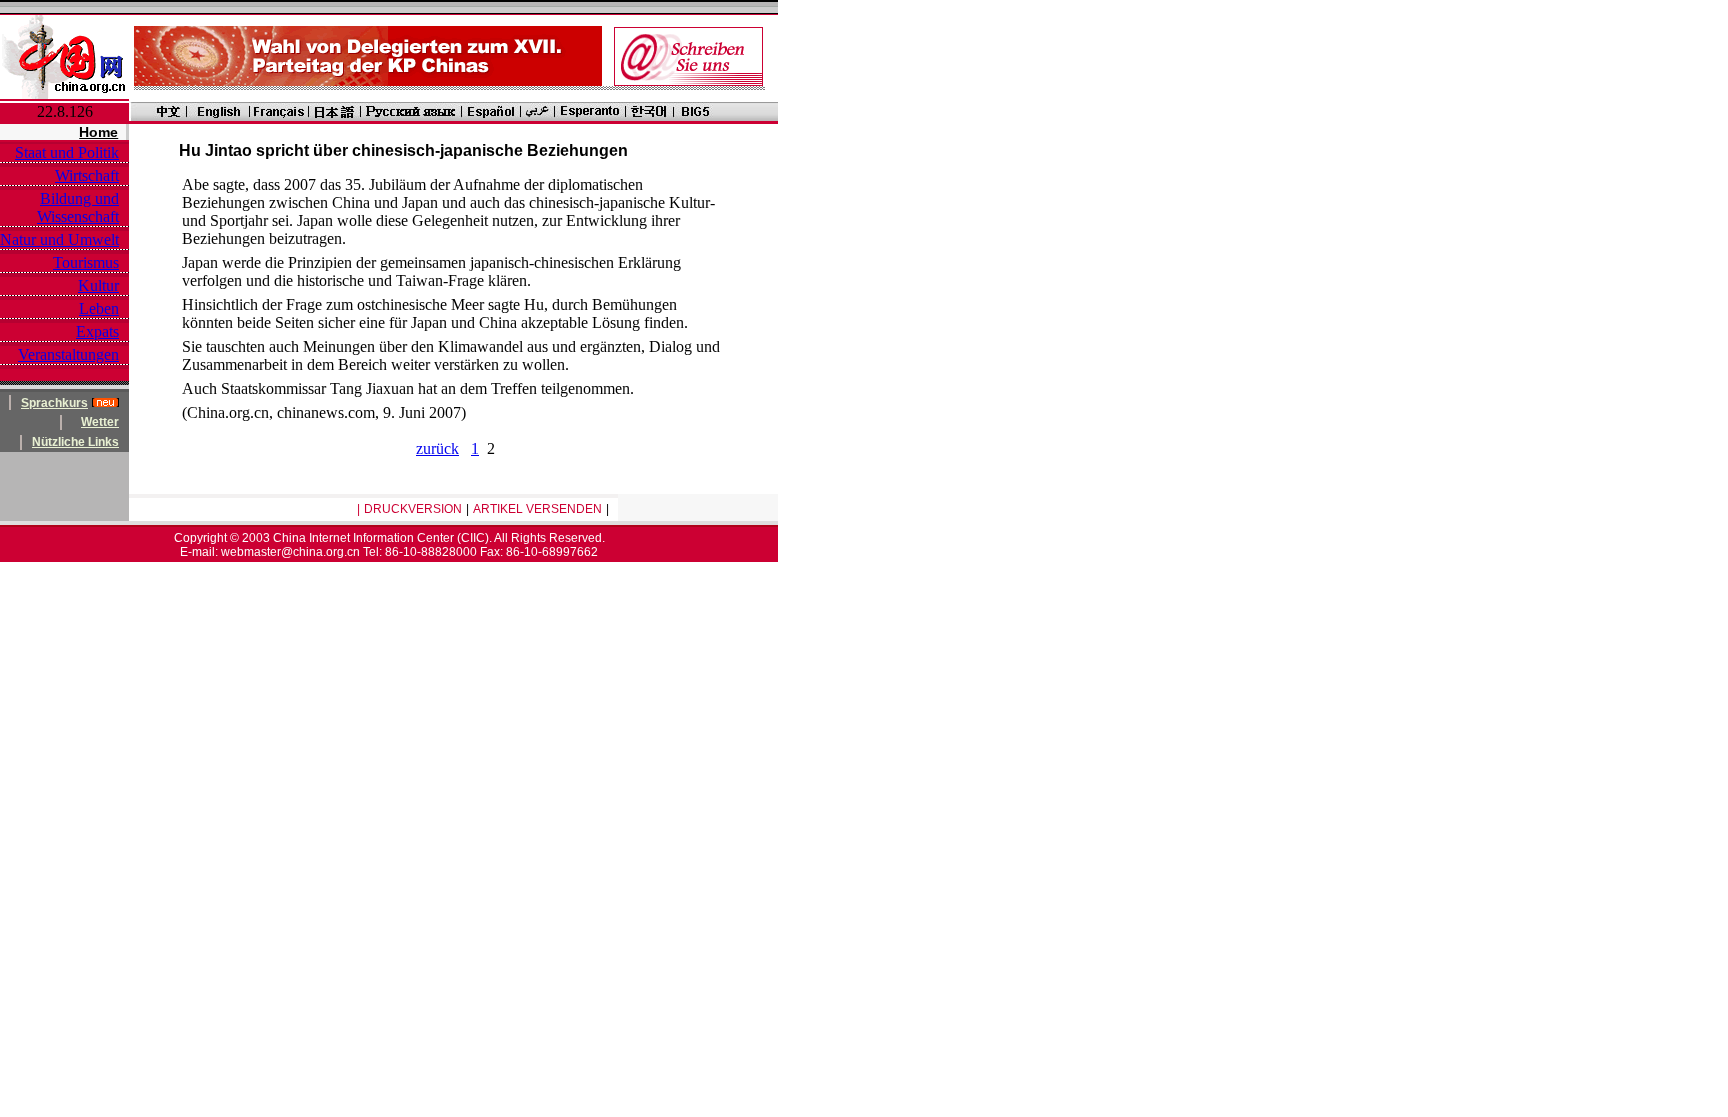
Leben (99, 308)
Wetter (100, 422)
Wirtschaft (87, 175)
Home (98, 132)
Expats (97, 331)
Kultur (98, 285)
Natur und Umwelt (59, 239)
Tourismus (86, 262)
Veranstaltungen (68, 354)
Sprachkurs (54, 403)
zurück (437, 448)
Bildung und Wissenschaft (78, 207)
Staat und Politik (67, 152)
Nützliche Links (75, 442)
